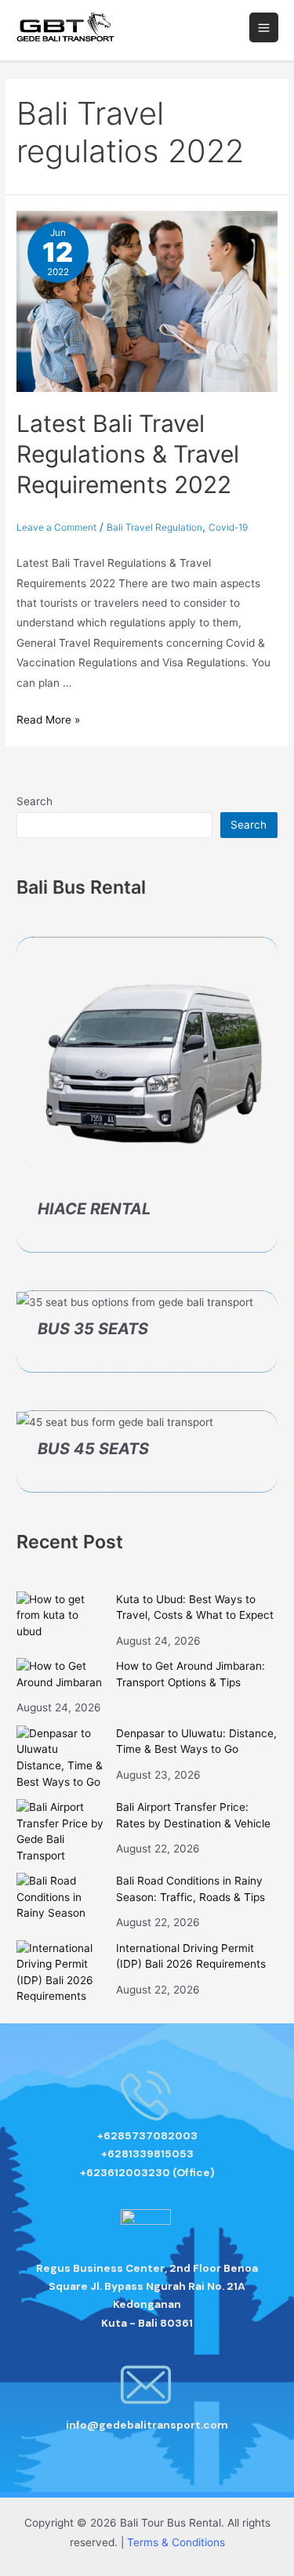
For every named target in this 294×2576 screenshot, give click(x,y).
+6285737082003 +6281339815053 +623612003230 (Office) (147, 2154)
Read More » (48, 720)
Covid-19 (228, 527)
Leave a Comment (56, 527)
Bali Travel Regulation (154, 527)
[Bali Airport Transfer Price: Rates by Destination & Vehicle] (61, 1831)
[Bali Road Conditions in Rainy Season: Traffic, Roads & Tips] (61, 1897)
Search (34, 801)
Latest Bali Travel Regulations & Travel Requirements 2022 (128, 454)
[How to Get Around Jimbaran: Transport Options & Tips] (61, 1674)
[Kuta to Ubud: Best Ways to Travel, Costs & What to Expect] (61, 1616)
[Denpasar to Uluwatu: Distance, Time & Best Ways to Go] (61, 1758)
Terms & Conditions (176, 2542)
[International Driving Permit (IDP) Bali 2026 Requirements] (61, 1972)
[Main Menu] (264, 27)
